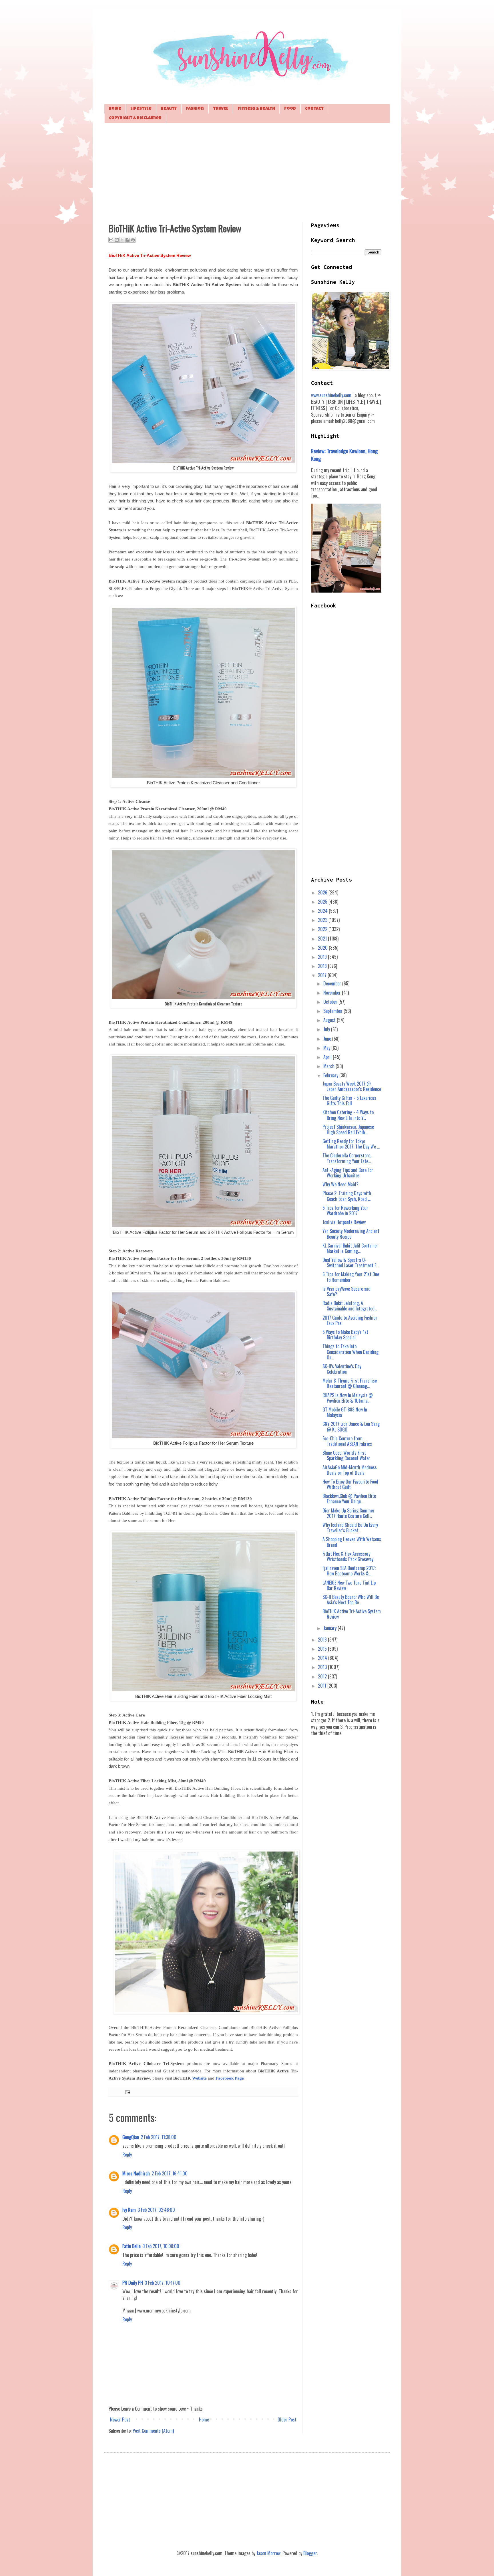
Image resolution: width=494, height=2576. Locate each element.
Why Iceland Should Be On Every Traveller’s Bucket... (350, 1527)
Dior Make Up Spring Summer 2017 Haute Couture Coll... (348, 1513)
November (333, 993)
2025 (323, 902)
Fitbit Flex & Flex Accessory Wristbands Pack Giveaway (348, 1556)
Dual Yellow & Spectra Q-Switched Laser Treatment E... (351, 1263)
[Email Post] (127, 2092)
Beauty (169, 109)
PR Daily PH (133, 2283)
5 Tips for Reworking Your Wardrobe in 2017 (345, 1210)
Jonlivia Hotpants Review (344, 1222)
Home (115, 109)
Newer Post (120, 2419)
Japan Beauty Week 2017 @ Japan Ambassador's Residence (352, 1086)
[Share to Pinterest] (133, 240)
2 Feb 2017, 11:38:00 (159, 2137)
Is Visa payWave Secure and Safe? (346, 1291)
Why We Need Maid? (340, 1184)
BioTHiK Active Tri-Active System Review (352, 1614)
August (330, 1020)
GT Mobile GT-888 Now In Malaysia (345, 1412)
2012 (323, 1676)
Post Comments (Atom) (153, 2431)
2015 (323, 1649)
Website (199, 2078)
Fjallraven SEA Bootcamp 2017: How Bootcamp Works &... (349, 1571)
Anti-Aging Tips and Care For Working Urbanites (348, 1173)
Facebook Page (230, 2078)
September (333, 1011)
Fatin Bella (132, 2246)
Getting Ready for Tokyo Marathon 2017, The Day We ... (351, 1144)
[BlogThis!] (117, 240)
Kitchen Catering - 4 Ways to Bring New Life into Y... (348, 1115)
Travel (221, 109)
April (328, 1057)
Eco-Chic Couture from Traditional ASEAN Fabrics (347, 1441)
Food (290, 109)
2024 (323, 911)
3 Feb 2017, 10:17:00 (163, 2283)
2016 (323, 1640)
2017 (323, 975)
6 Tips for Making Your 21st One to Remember (351, 1277)
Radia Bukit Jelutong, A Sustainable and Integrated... (350, 1306)
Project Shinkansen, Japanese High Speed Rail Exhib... (348, 1129)
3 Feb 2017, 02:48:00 (156, 2210)
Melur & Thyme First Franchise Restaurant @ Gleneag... (350, 1383)
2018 (323, 966)
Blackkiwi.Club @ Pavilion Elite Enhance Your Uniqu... (349, 1499)
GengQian (131, 2137)
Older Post (287, 2419)
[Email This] (111, 240)
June (328, 1039)
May (327, 1048)
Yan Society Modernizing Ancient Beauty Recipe (351, 1234)
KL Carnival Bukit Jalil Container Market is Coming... (350, 1248)
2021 (323, 938)
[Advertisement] (247, 172)
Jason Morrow (268, 2553)
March (329, 1066)
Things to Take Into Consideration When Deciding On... (350, 1352)
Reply (127, 2155)
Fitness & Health (256, 109)
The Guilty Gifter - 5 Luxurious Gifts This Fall (349, 1101)
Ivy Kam (129, 2210)
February (331, 1075)
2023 (323, 920)
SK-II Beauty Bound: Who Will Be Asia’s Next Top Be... (351, 1600)
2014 (323, 1658)
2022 (323, 929)
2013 (323, 1667)
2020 (323, 948)
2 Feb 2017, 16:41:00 (170, 2173)
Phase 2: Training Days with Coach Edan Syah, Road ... (347, 1196)
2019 (323, 957)
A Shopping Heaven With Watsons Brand (352, 1542)
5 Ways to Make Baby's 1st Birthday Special (345, 1335)
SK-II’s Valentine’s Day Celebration (342, 1369)
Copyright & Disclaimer (135, 118)
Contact (314, 109)
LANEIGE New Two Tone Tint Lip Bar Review (349, 1585)
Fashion (195, 109)
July (327, 1029)
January (330, 1628)
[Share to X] (122, 240)
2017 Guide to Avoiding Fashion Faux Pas (350, 1320)
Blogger (310, 2553)
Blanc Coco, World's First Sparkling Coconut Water (346, 1455)
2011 (323, 1686)
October (331, 1002)
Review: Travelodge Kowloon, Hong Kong (344, 455)
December (333, 983)
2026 (323, 892)
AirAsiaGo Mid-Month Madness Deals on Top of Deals (350, 1470)
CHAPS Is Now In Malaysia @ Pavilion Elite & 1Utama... (348, 1398)
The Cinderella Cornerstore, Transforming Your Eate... (347, 1158)
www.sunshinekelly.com (331, 395)
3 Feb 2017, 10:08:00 (161, 2246)
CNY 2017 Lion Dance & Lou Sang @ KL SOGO (351, 1426)
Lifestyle (141, 109)
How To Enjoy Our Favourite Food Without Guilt (350, 1484)
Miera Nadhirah (136, 2173)
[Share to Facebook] (128, 240)
